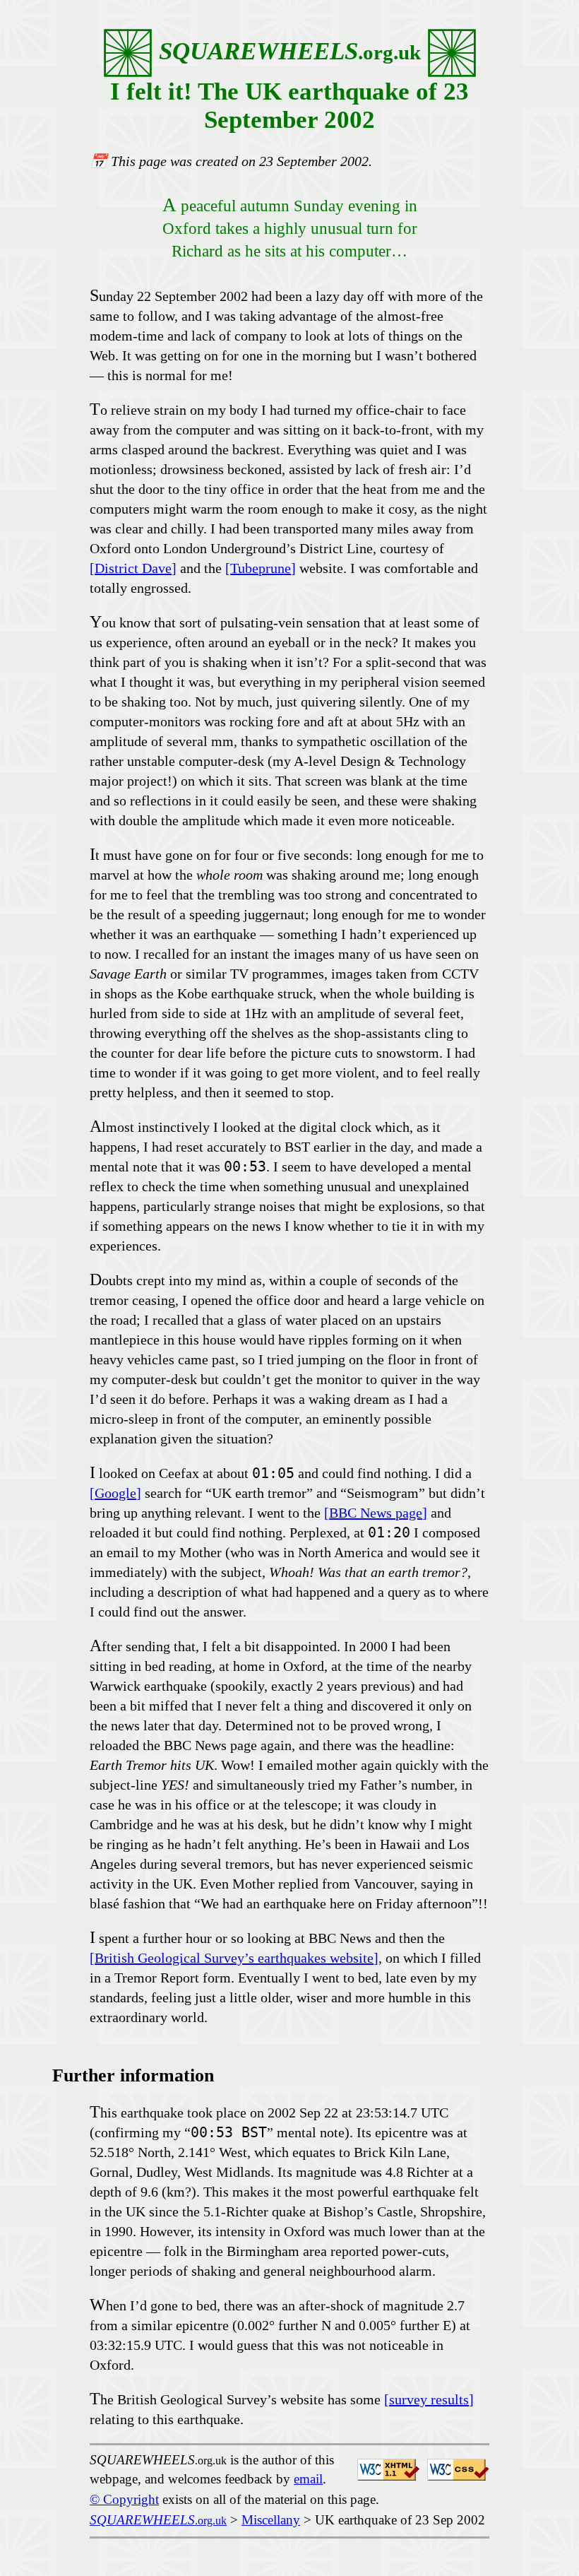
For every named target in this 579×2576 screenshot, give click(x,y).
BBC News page (376, 1513)
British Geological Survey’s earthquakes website (234, 1958)
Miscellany (271, 2520)
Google (115, 1493)
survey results (429, 2399)
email (308, 2479)
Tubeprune (261, 568)
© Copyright (124, 2499)
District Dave (133, 568)
